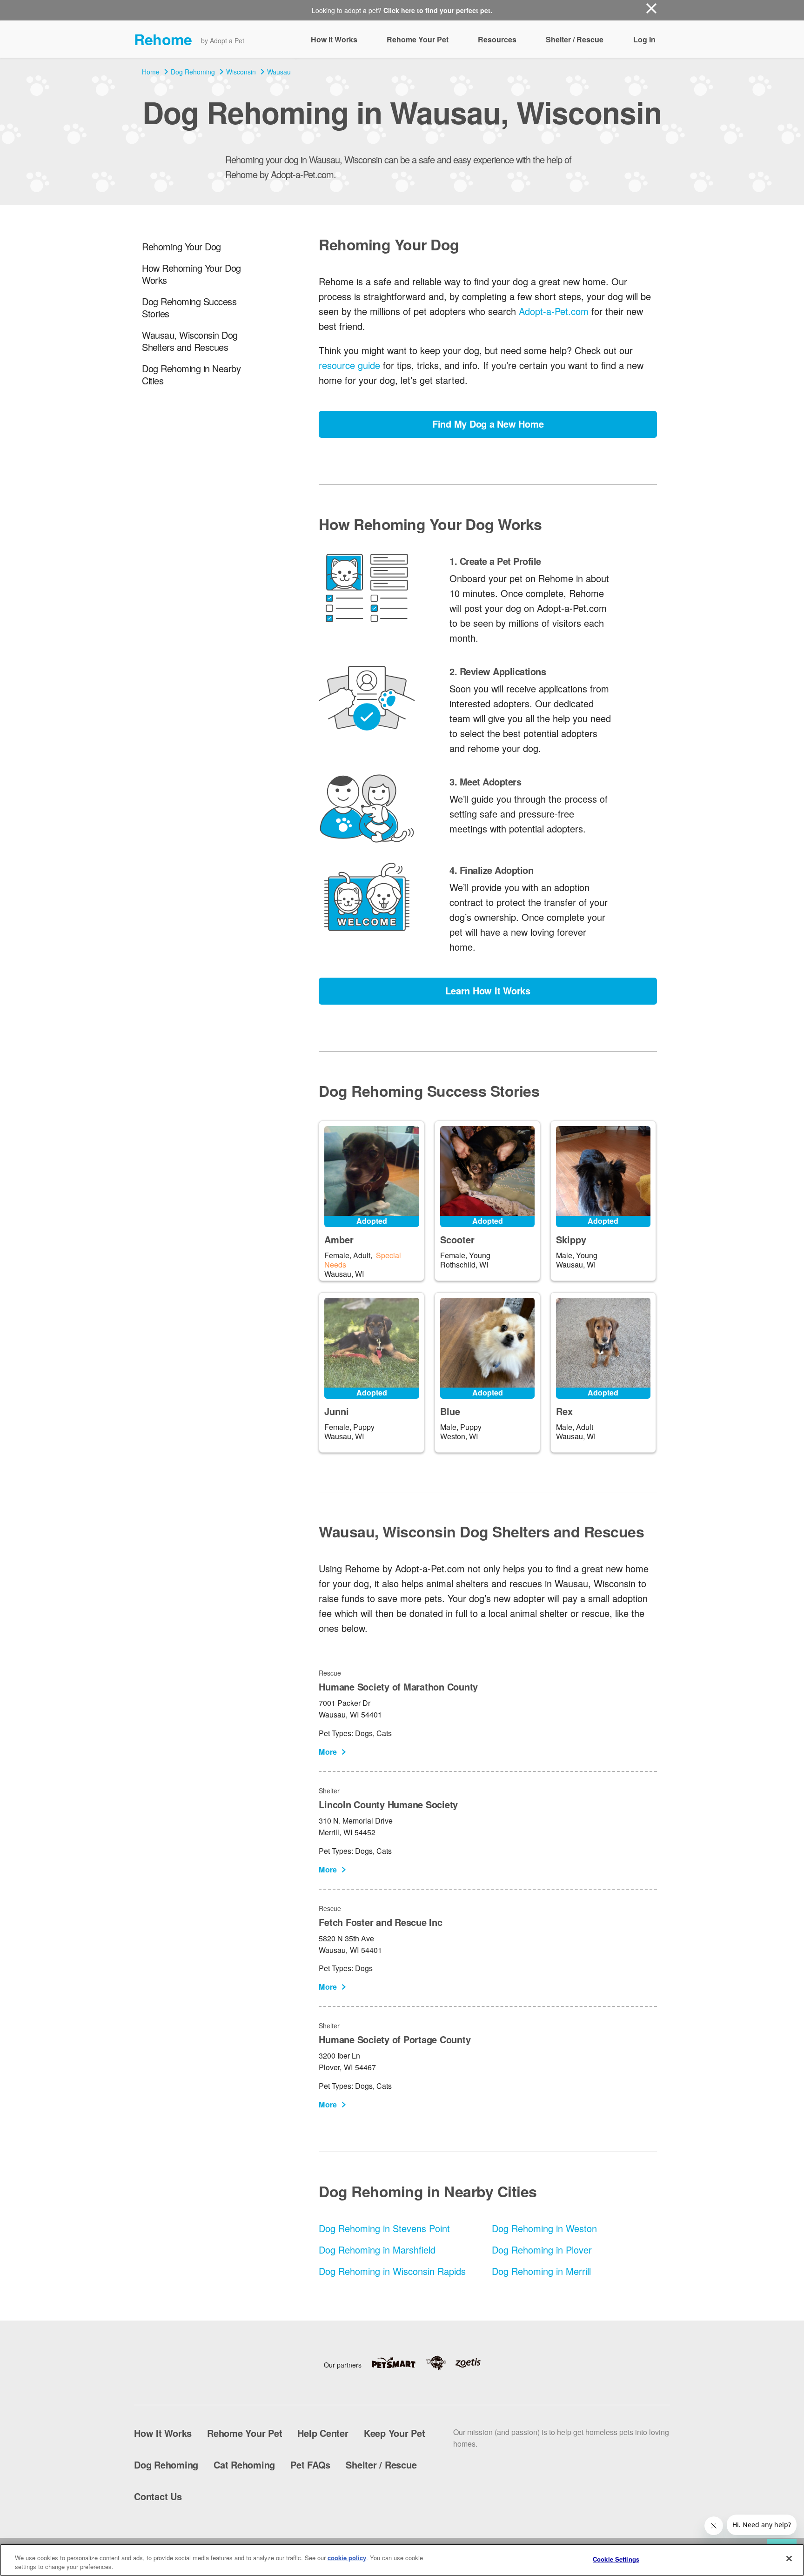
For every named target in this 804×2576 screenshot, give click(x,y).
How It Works (334, 39)
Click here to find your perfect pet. (438, 10)
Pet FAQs (310, 2465)
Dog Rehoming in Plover (542, 2250)
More (328, 1752)
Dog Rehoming (193, 72)
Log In (644, 39)
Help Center (323, 2433)
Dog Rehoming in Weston (544, 2228)
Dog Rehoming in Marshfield (377, 2250)
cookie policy (347, 2558)
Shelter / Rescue (575, 39)
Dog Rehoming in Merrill (541, 2271)
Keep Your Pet (395, 2433)
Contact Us (158, 2496)
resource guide (349, 365)
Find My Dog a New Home (488, 424)
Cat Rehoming (244, 2465)
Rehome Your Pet (418, 39)
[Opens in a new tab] (398, 2363)
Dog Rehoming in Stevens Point (384, 2228)
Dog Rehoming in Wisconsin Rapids (392, 2271)
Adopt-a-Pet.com (554, 311)
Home (151, 72)
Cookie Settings (616, 2559)
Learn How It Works (488, 990)
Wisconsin (241, 72)
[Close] (789, 2559)
